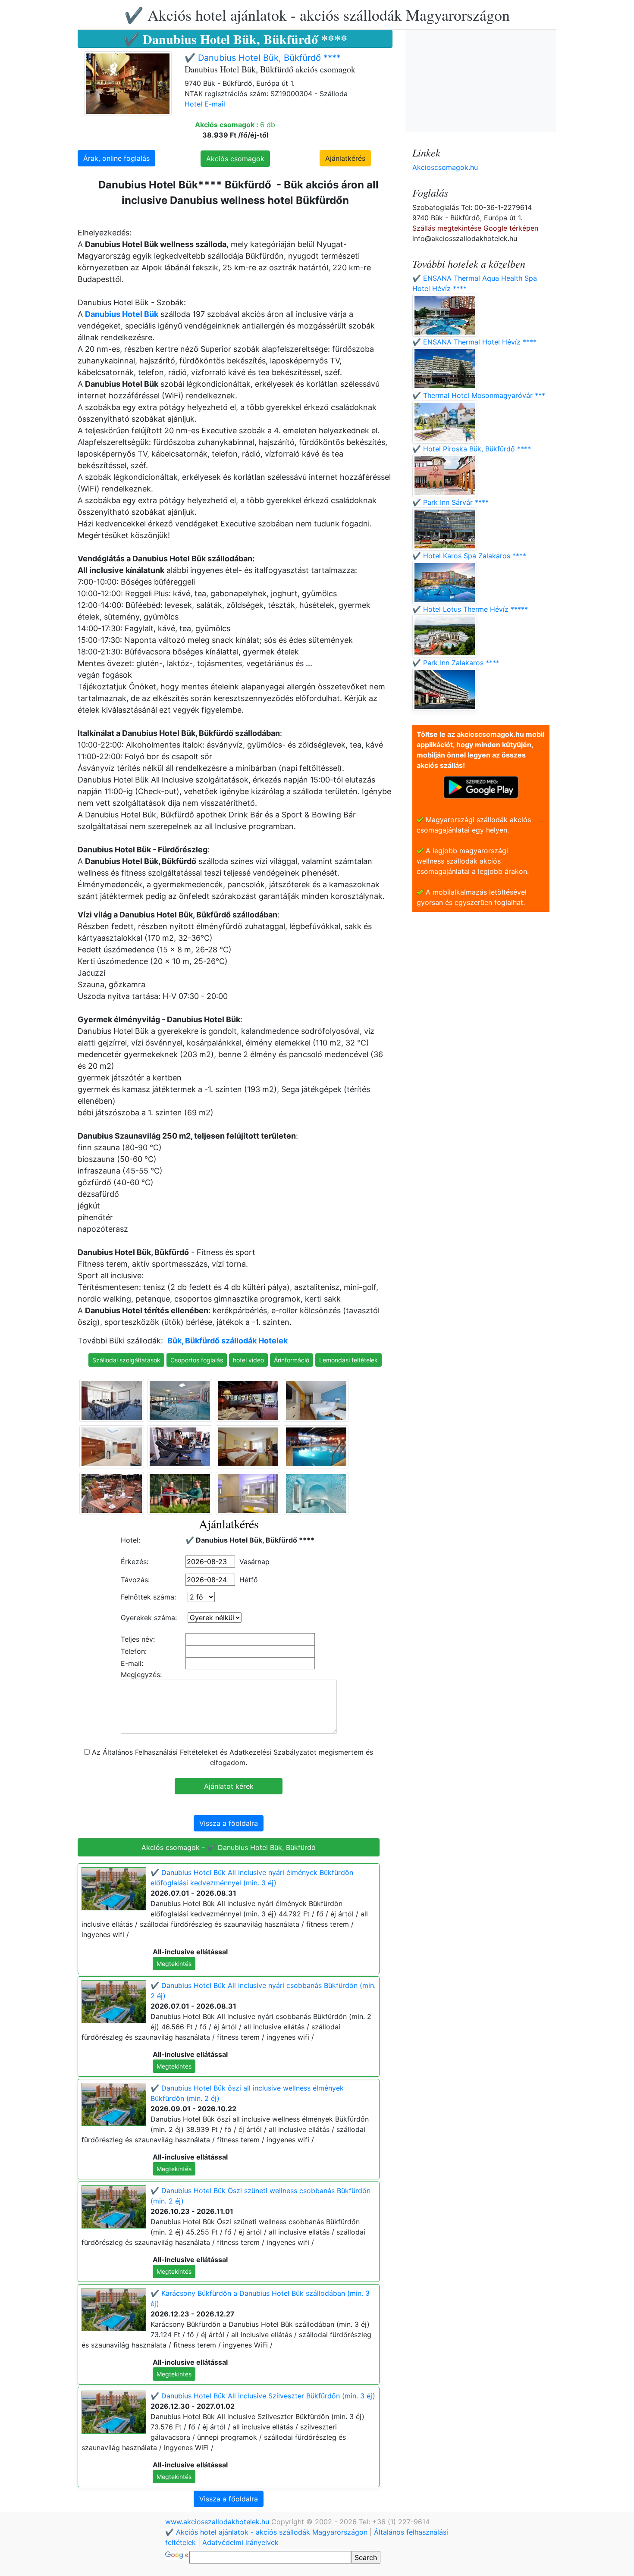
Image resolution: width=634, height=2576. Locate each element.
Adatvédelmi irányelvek (240, 2542)
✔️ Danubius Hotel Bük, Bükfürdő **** (263, 58)
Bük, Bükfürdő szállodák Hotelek (228, 1341)
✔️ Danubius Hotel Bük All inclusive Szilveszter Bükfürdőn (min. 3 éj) (263, 2396)
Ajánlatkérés (345, 158)
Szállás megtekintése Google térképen (475, 228)
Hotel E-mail (205, 104)
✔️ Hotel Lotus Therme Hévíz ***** (470, 609)
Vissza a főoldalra (229, 1823)
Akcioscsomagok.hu (445, 167)
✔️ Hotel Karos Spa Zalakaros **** (469, 556)
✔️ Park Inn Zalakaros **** (456, 663)
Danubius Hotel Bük (122, 314)
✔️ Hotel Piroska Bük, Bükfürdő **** (472, 449)
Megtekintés (174, 1964)
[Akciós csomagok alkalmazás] (481, 786)
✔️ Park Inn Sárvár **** (450, 502)
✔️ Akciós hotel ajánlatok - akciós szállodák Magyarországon (317, 15)
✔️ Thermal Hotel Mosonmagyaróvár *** (479, 395)
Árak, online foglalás (116, 158)
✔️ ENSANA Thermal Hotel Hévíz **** (474, 342)
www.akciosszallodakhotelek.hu (218, 2522)
